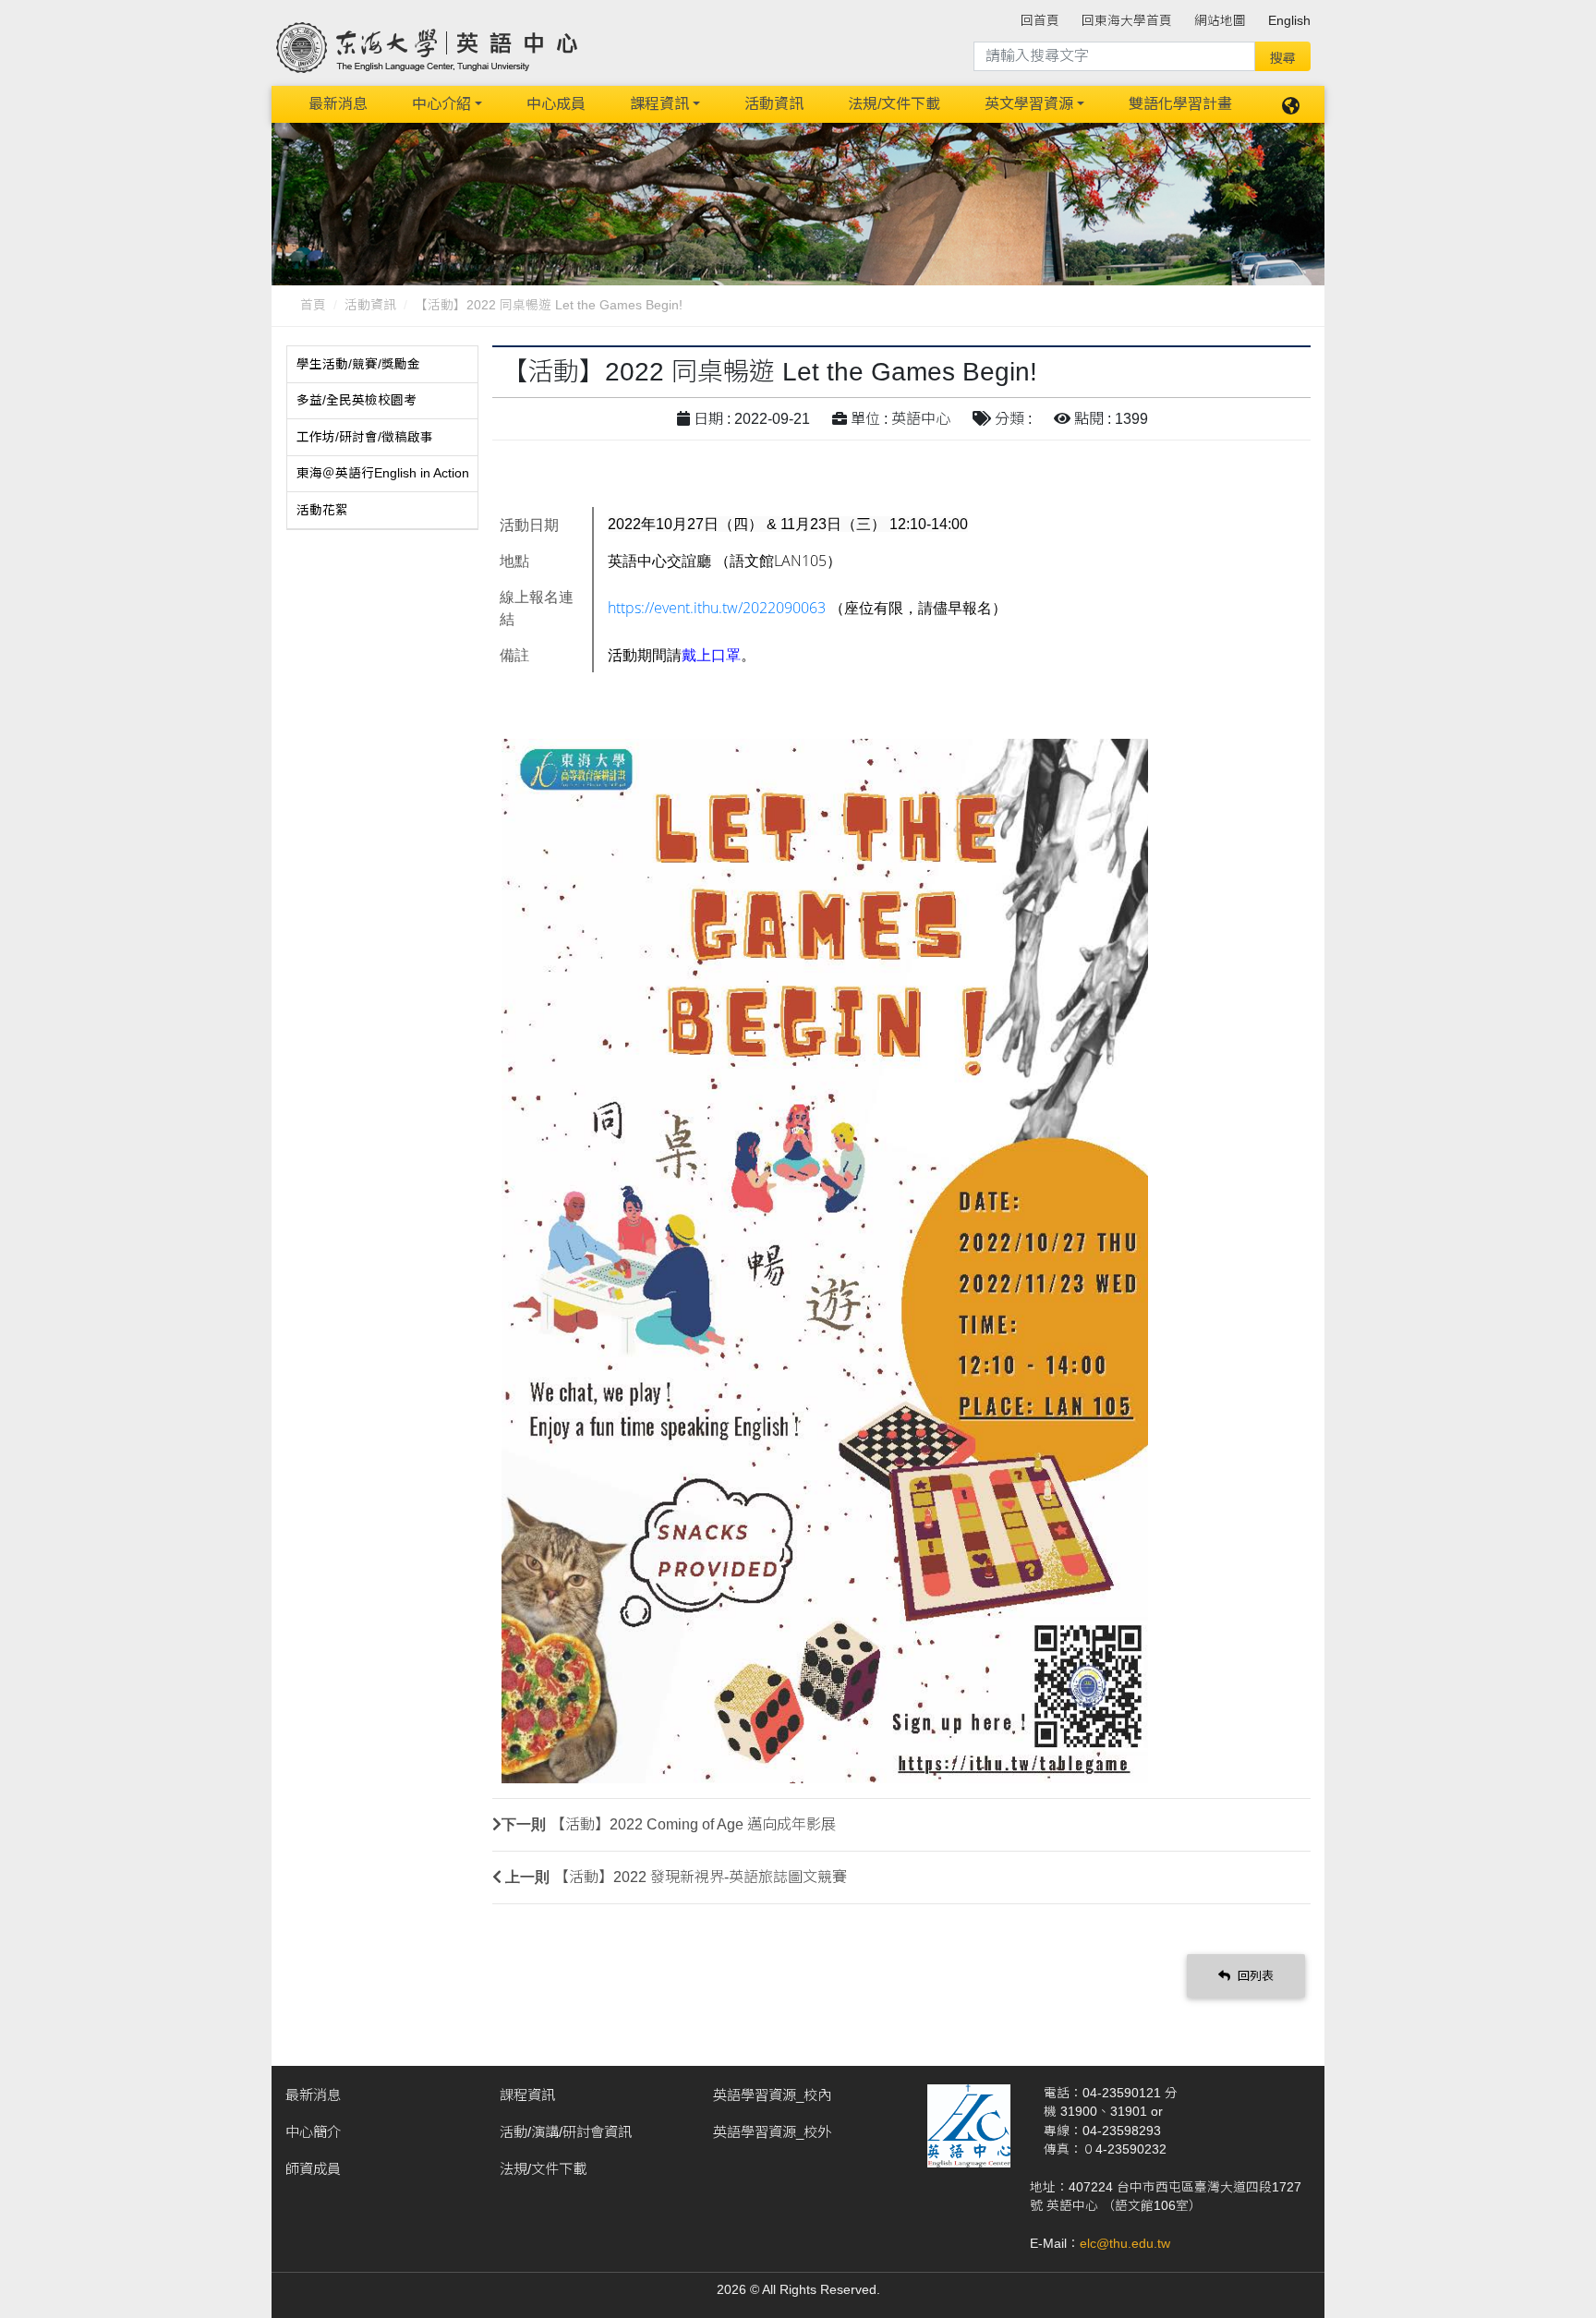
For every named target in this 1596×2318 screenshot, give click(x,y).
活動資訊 (774, 104)
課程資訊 (659, 104)
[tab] (382, 365)
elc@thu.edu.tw (1125, 2244)
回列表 (1254, 1976)
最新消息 (338, 104)
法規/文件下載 (894, 104)
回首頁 (1040, 21)
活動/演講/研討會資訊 (566, 2132)
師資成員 (313, 2169)
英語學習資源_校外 (772, 2132)
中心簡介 (313, 2132)
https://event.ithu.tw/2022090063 (717, 608)
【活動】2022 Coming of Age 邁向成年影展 (693, 1824)
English (1289, 21)
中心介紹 (441, 104)
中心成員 (556, 104)
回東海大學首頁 (1127, 21)
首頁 (313, 305)
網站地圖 (1220, 21)
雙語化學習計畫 (1180, 104)
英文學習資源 (1029, 104)
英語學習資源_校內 (772, 2095)
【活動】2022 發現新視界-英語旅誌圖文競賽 (701, 1877)
